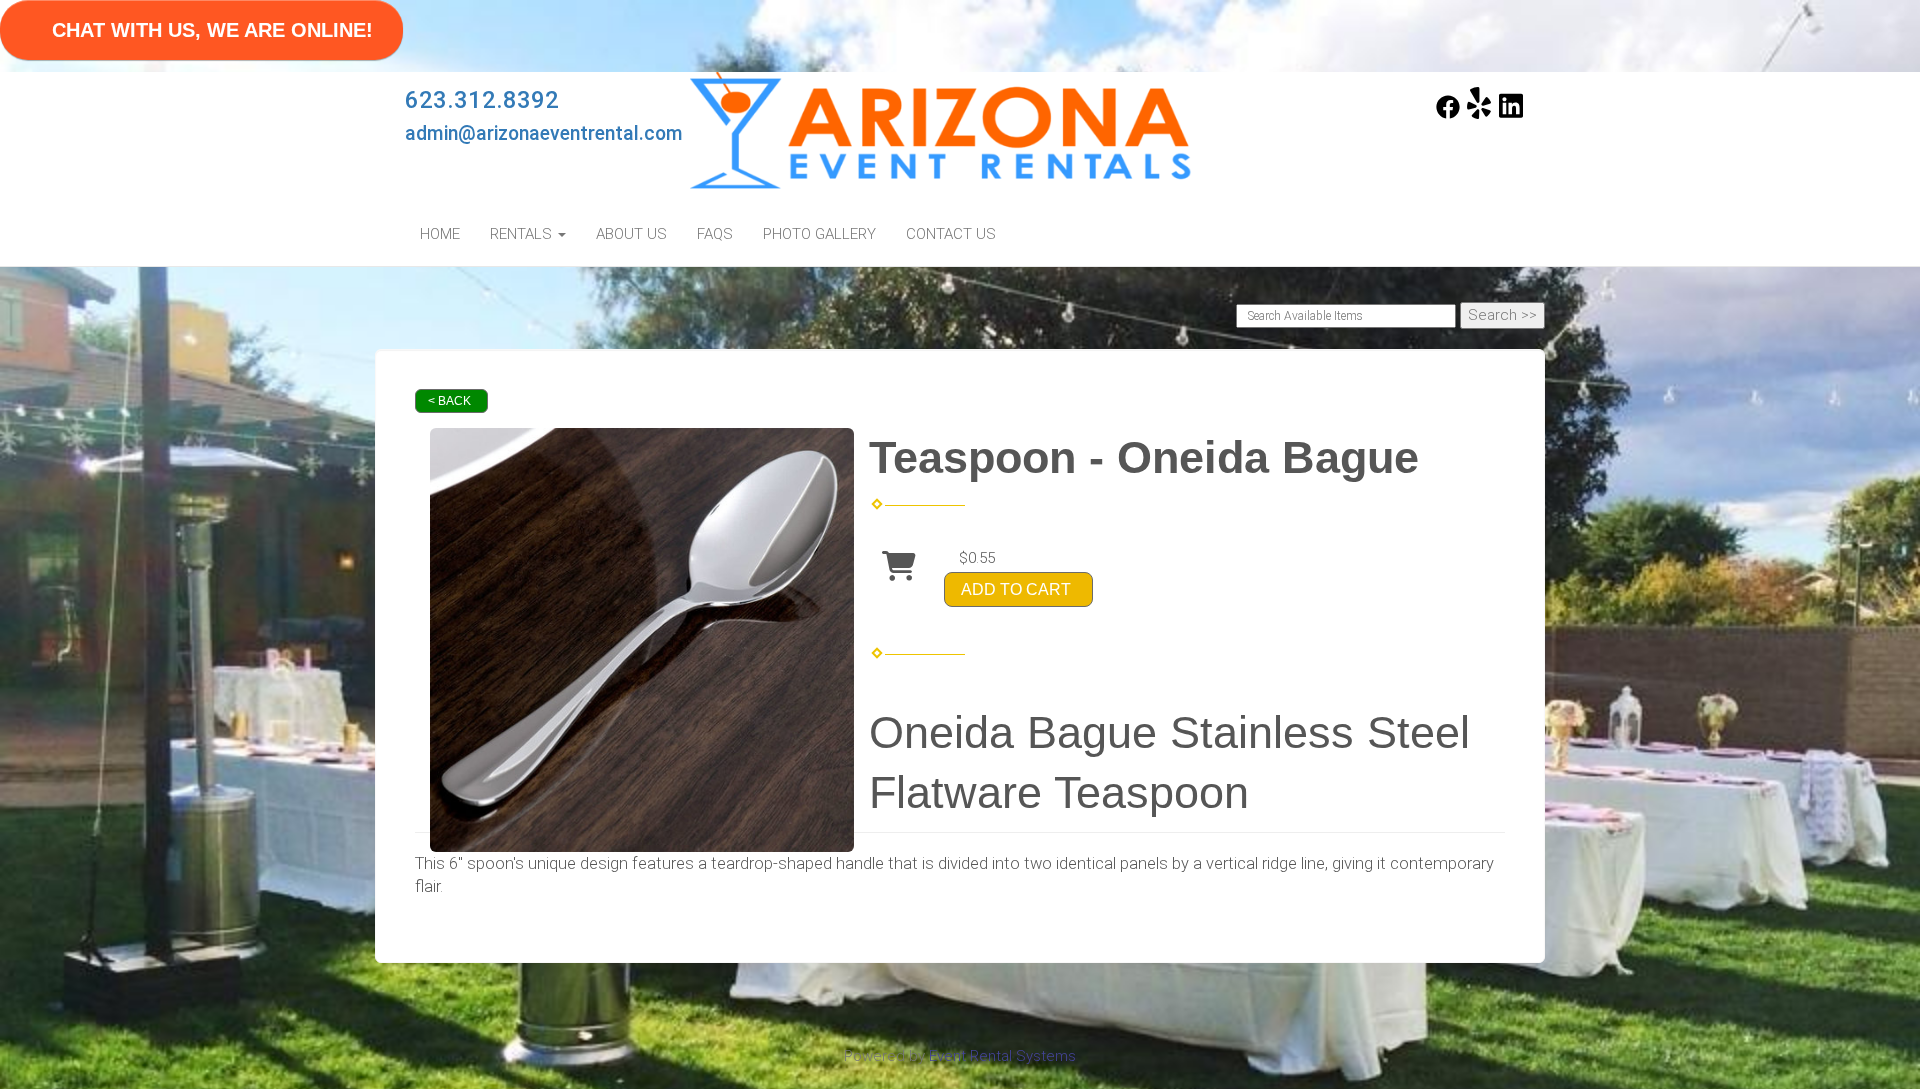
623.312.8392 (482, 100)
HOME (440, 234)
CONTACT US (951, 234)
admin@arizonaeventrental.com (544, 133)
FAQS (715, 234)
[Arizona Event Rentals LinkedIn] (1511, 114)
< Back (449, 401)
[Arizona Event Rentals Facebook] (1448, 114)
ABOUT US (631, 234)
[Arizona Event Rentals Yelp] (1479, 114)
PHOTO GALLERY (819, 234)
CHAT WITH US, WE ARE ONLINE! (212, 30)
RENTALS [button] (523, 234)
